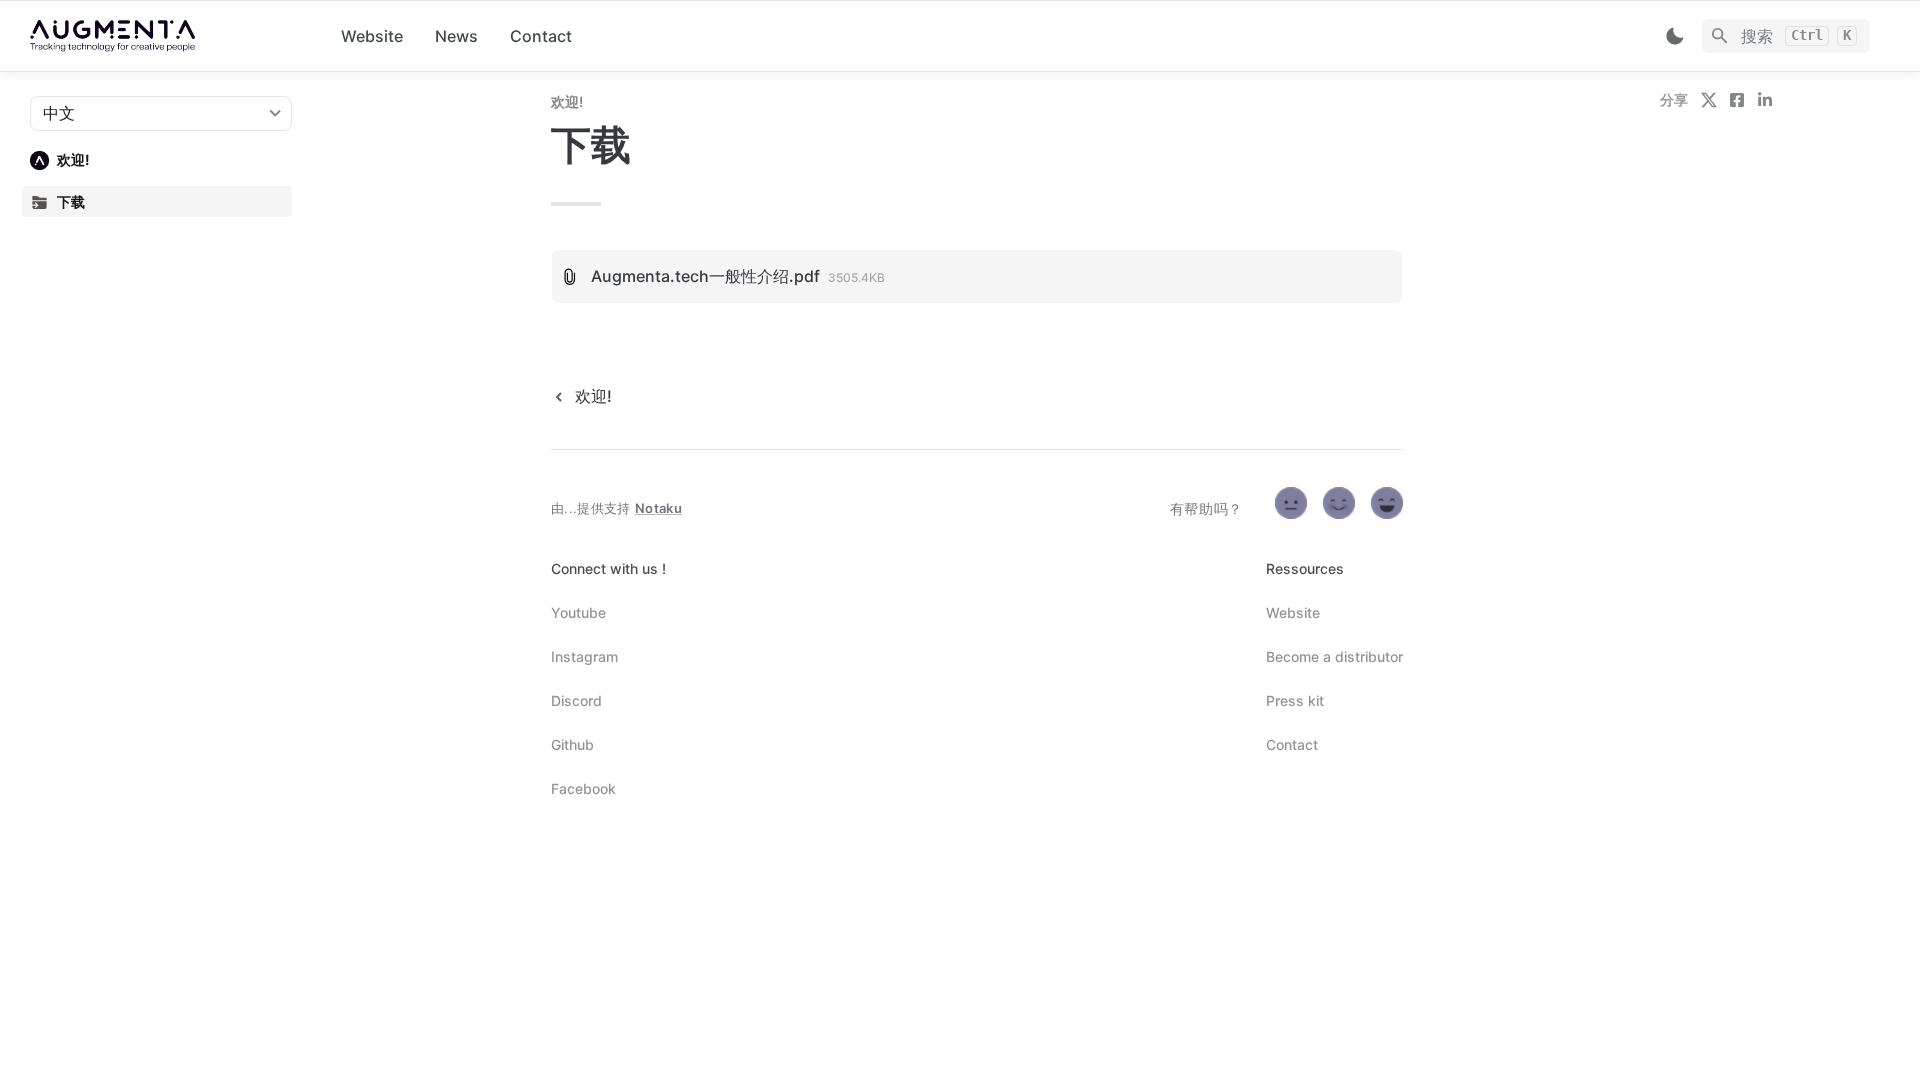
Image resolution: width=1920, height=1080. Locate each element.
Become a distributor (1334, 656)
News (456, 36)
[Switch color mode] (1675, 36)
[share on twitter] (1709, 100)
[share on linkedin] (1765, 100)
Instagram (584, 656)
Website (372, 36)
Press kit (1295, 700)
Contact (541, 36)
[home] (169, 36)
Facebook (583, 788)
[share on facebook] (1737, 100)
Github (572, 744)
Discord (576, 700)
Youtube (578, 612)
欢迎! (567, 101)
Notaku (658, 508)
